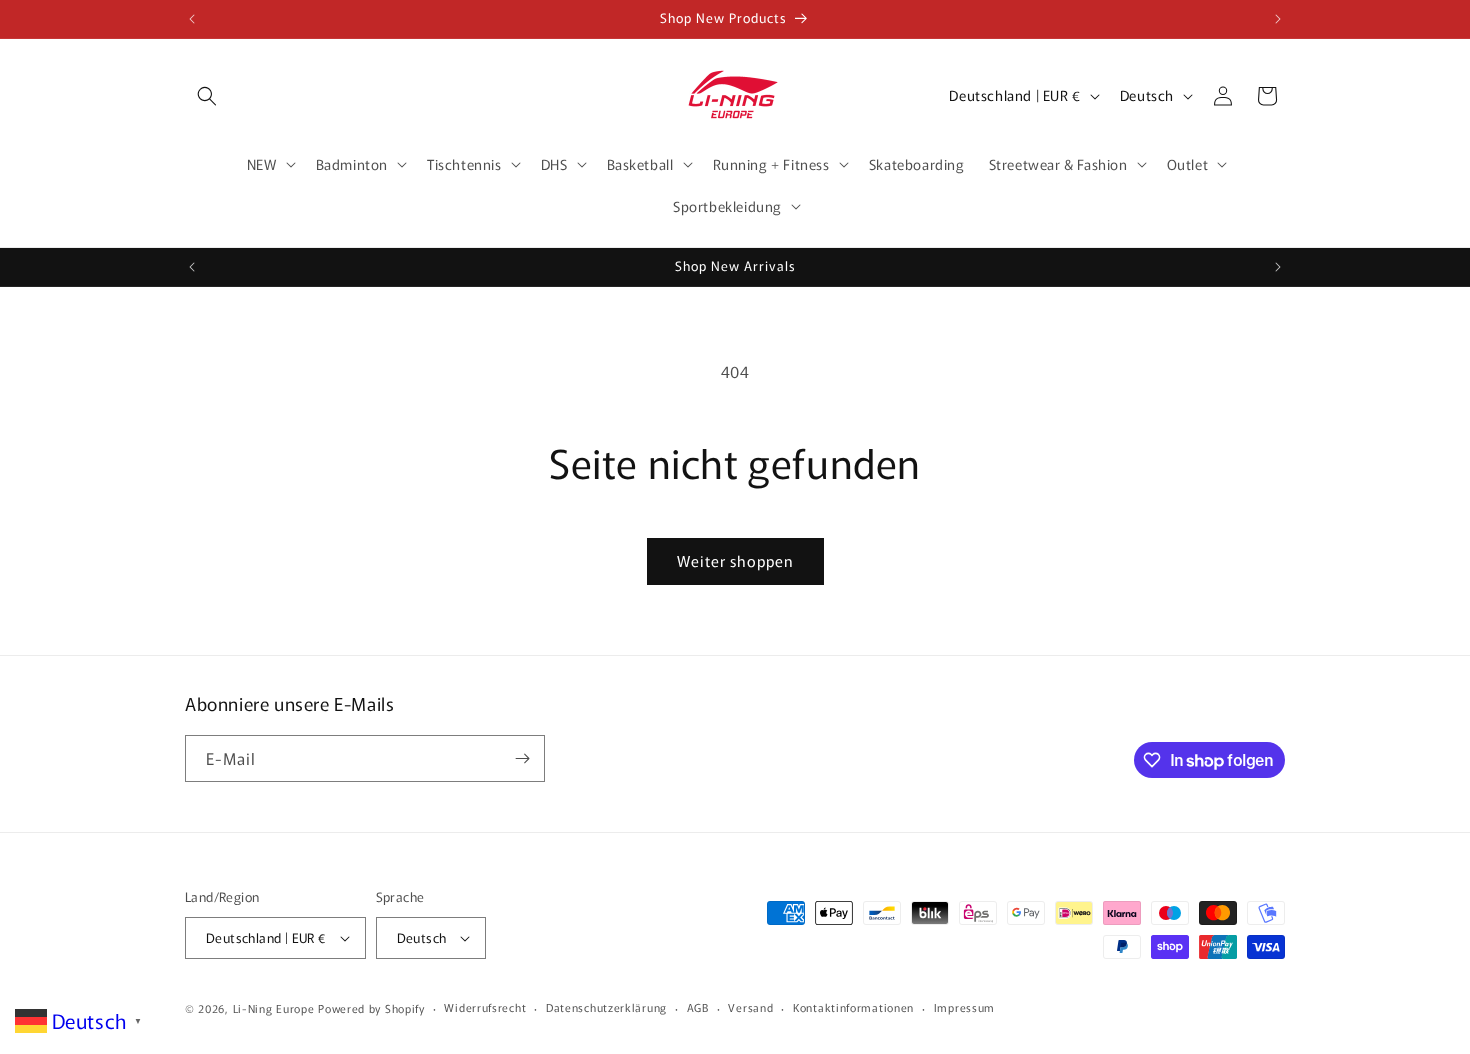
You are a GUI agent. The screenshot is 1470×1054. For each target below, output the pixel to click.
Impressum (964, 1007)
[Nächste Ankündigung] (1278, 19)
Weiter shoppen (735, 560)
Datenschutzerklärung (606, 1007)
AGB (698, 1007)
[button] (207, 96)
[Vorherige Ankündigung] (192, 19)
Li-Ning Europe (274, 1008)
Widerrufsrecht (485, 1007)
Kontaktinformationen (853, 1007)
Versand (750, 1007)
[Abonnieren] (522, 758)
